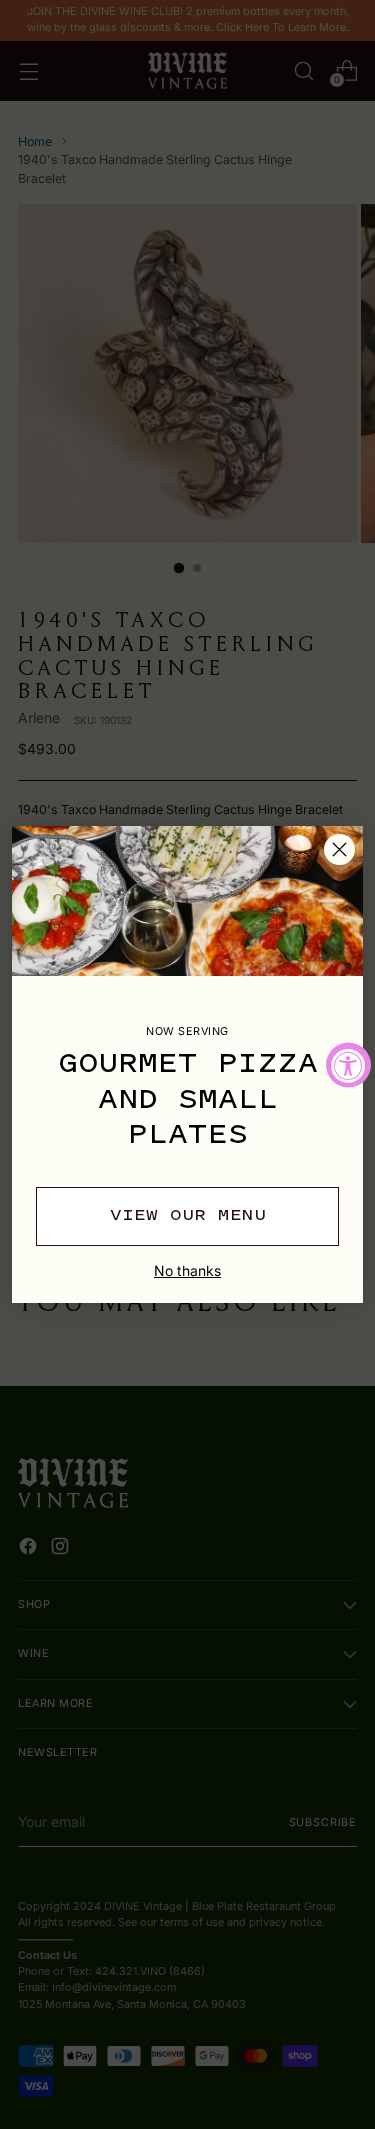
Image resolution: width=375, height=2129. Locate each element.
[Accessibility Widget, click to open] (348, 1064)
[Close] (339, 849)
